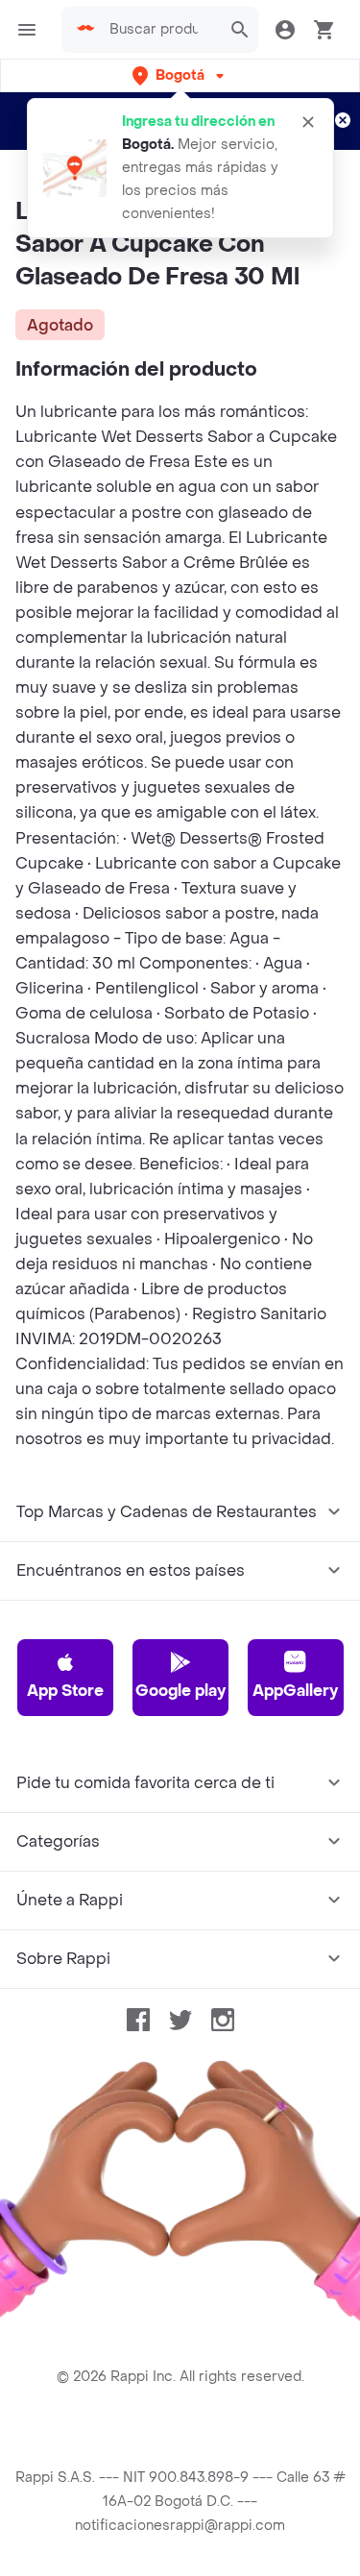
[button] (180, 75)
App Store (65, 1691)
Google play (180, 1691)
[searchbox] (159, 30)
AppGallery (295, 1691)
